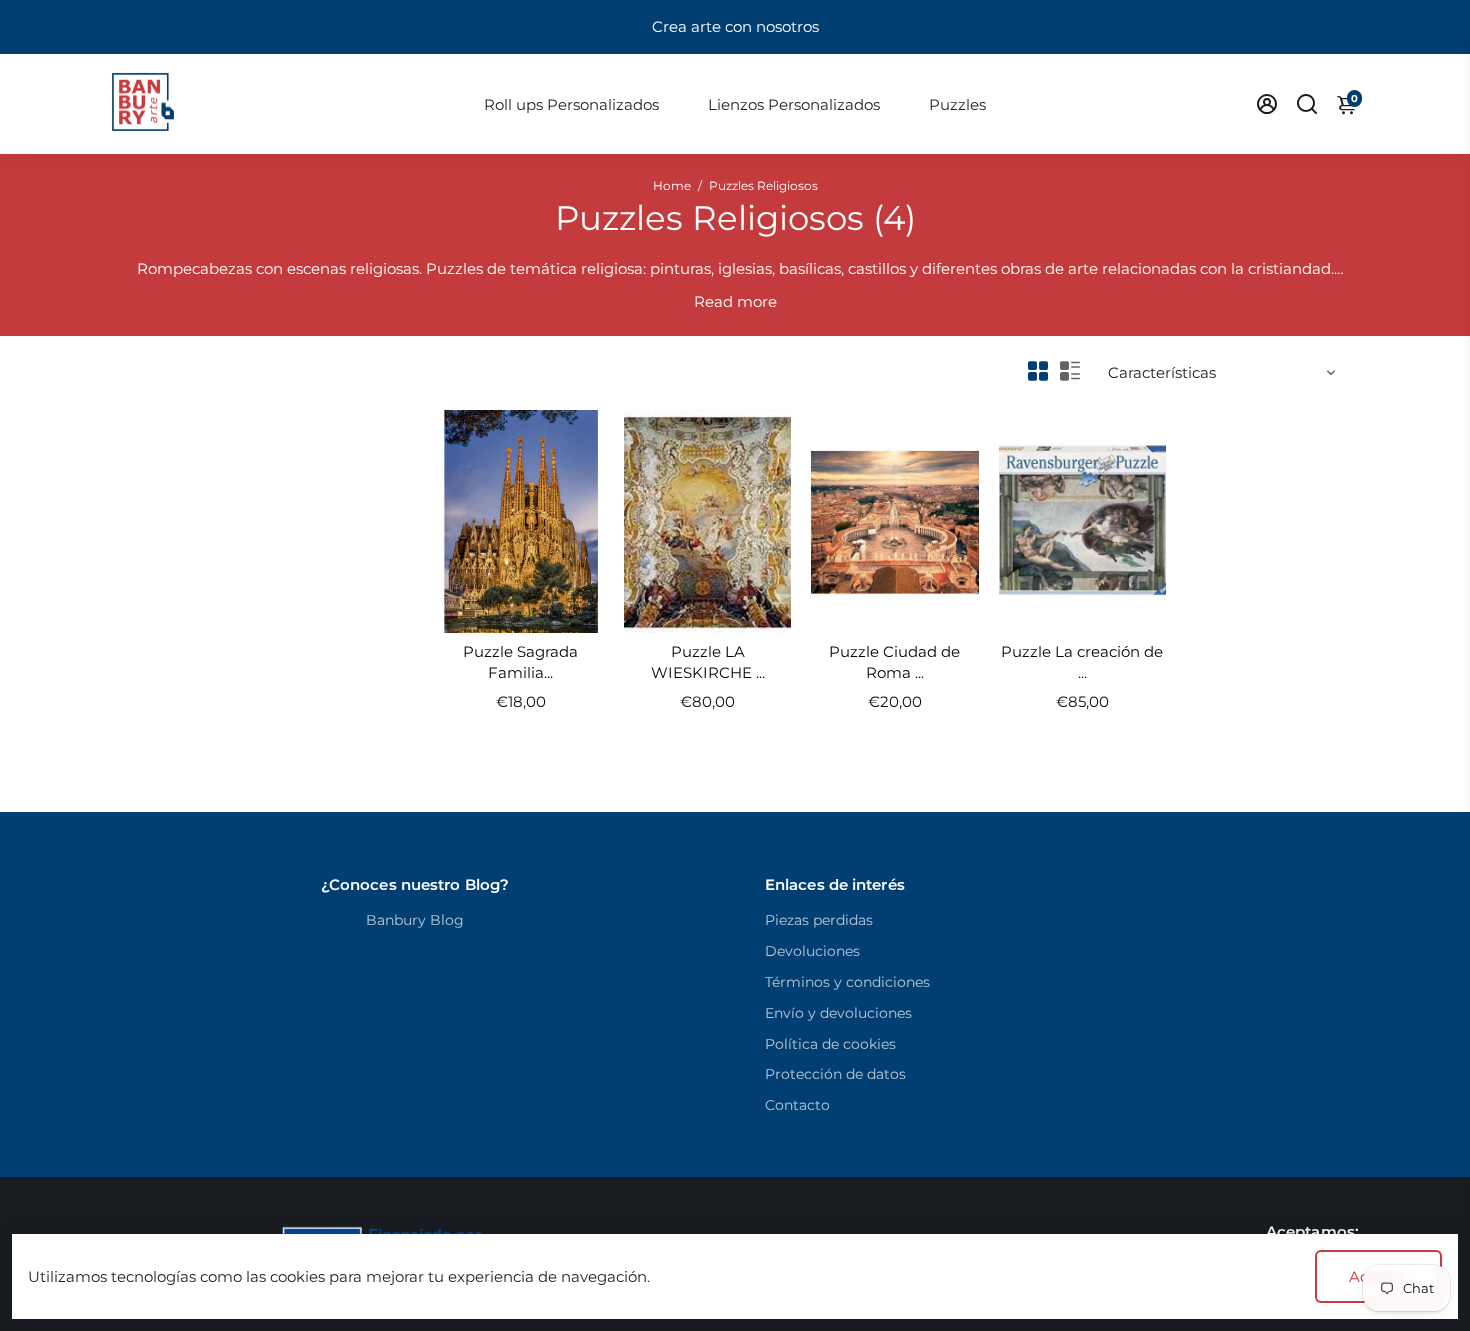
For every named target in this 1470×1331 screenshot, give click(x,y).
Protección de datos (835, 1074)
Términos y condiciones (847, 982)
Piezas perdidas (819, 920)
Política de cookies (830, 1044)
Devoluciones (812, 951)
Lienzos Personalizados (794, 104)
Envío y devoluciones (838, 1013)
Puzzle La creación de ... (1082, 662)
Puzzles (957, 104)
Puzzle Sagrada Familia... (520, 662)
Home (672, 185)
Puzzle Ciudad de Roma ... (894, 662)
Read (713, 301)
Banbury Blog (415, 920)
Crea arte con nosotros (735, 26)
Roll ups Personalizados (571, 104)
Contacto (797, 1105)
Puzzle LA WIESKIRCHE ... (708, 662)
